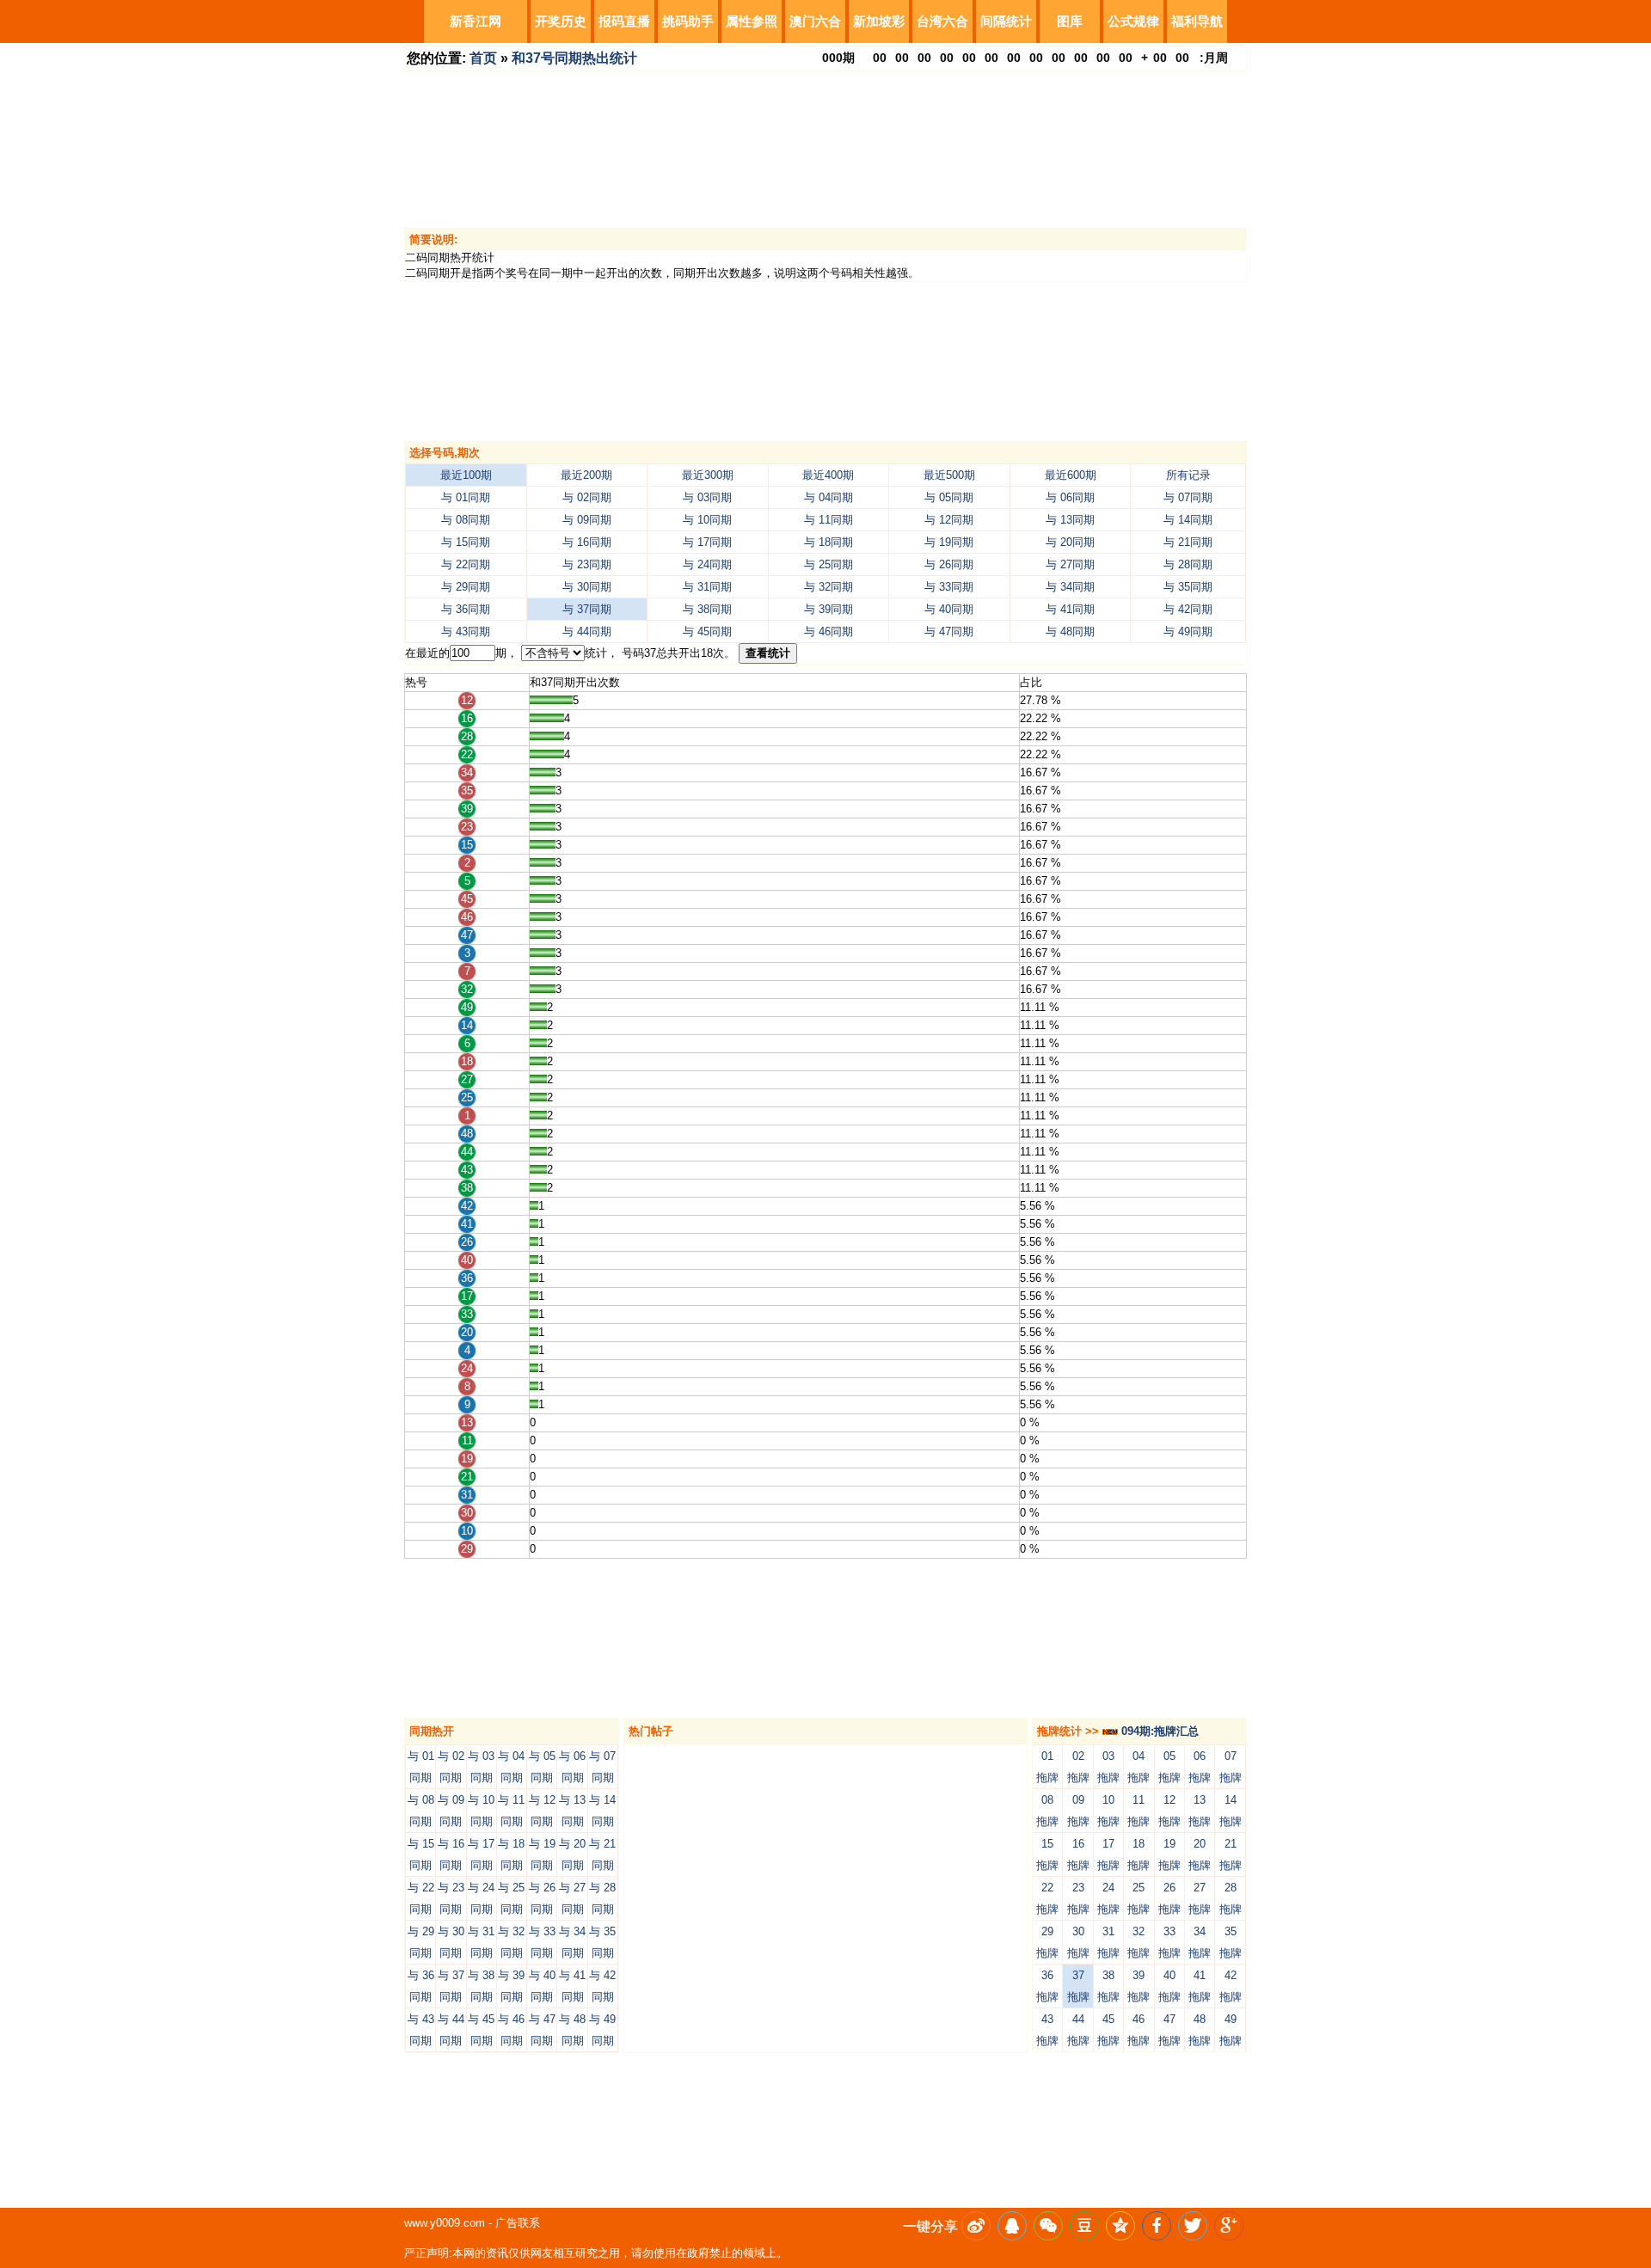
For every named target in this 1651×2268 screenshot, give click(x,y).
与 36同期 (466, 609)
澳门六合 (815, 21)
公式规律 (1133, 21)
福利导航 (1197, 21)
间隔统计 (1006, 21)
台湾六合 (942, 21)
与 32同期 (829, 587)
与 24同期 (707, 564)
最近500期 (949, 475)
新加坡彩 (879, 21)
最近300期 (708, 475)
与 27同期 (1070, 564)
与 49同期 (1188, 631)
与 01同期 (466, 497)
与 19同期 (949, 542)
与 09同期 (587, 520)
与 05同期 (949, 497)
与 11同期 (829, 520)
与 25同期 (829, 564)
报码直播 (624, 21)
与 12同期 (949, 520)
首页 (483, 58)
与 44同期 (587, 631)
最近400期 (828, 475)
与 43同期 (466, 631)
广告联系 (518, 2223)
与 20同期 (1070, 542)
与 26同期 (949, 564)
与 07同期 (1188, 497)
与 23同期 (587, 564)
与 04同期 (829, 497)
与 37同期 (587, 609)
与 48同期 (1070, 631)
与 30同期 (587, 587)
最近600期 (1071, 475)
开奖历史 (561, 21)
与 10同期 (707, 520)
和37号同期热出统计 (574, 58)
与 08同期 (466, 520)
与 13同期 (1070, 520)
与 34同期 (1070, 587)
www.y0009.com (445, 2223)
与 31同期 (707, 587)
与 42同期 (1188, 609)
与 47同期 (949, 631)
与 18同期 (829, 542)
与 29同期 (466, 587)
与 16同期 (587, 542)
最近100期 (466, 475)
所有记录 (1188, 475)
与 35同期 (1188, 587)
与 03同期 (707, 497)
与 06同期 (1070, 497)
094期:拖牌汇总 (1158, 1731)
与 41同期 (1070, 609)
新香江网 (476, 21)
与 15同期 (466, 542)
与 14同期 (1188, 520)
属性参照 (752, 21)
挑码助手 (688, 21)
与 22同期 (466, 564)
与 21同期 (1188, 542)
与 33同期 (949, 587)
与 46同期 (829, 631)
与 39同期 (829, 609)
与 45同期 (707, 631)
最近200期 (586, 475)
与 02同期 (587, 497)
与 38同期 (707, 609)
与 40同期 (949, 609)
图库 (1070, 21)
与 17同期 (707, 542)
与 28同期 (1188, 564)
